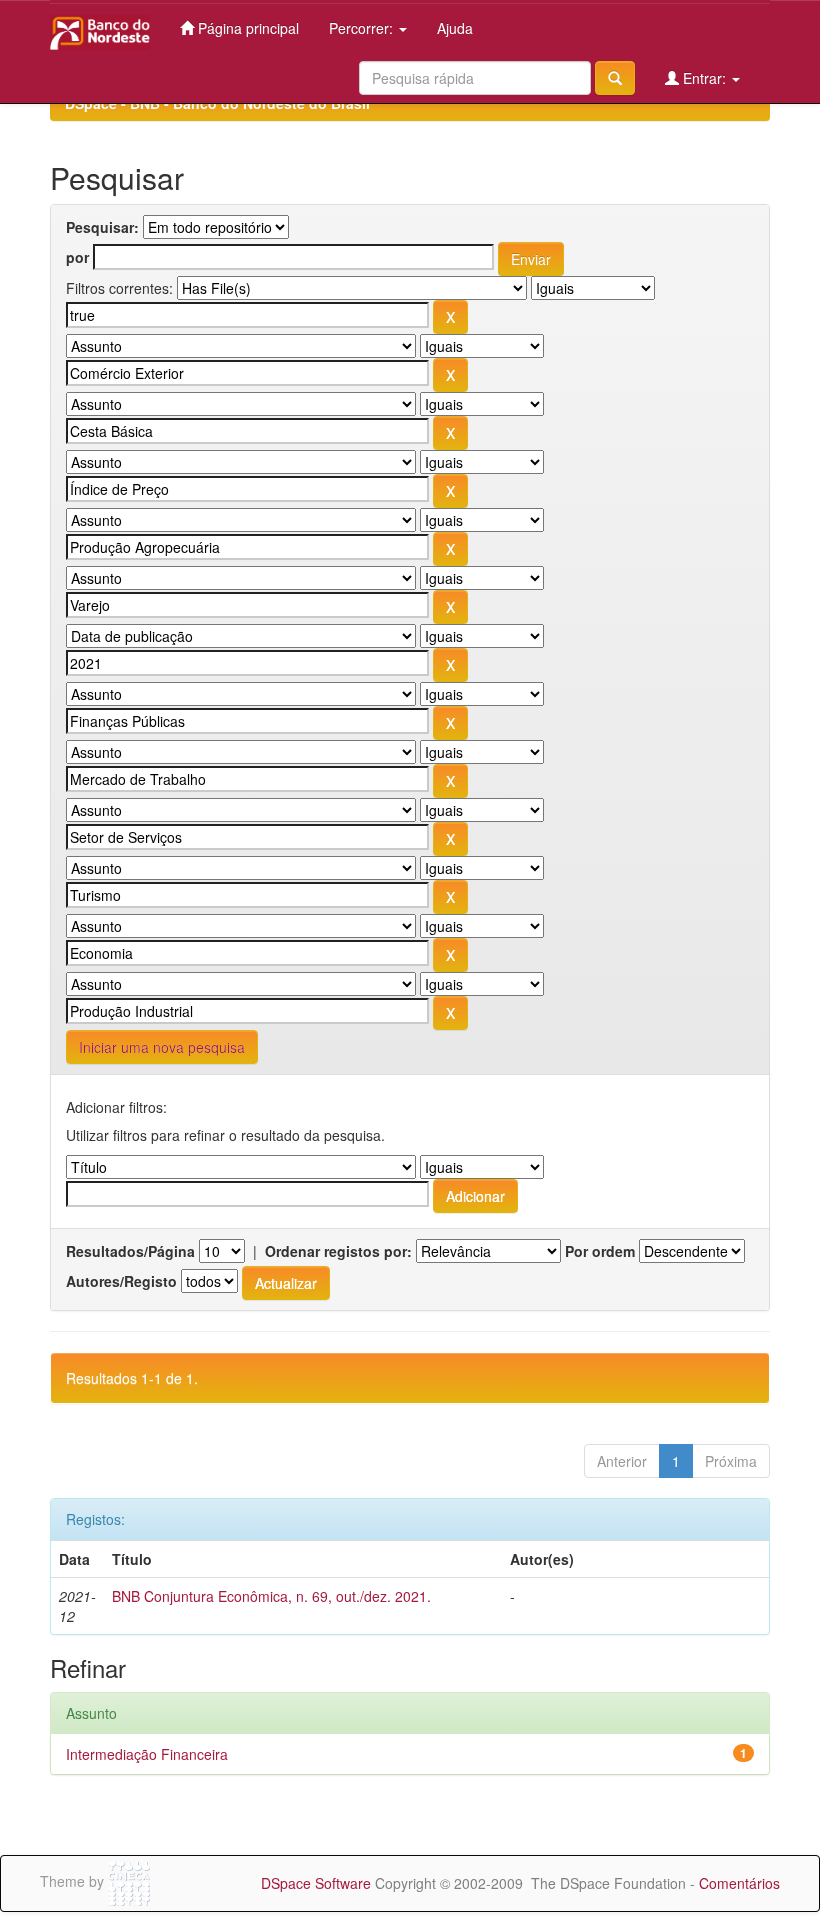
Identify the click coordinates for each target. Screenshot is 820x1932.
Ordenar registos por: (338, 1251)
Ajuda (455, 28)
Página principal (246, 28)
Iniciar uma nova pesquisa (162, 1047)
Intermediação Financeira (147, 1754)
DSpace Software (316, 1883)
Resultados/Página (130, 1251)
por (77, 257)
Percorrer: (363, 28)
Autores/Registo (121, 1281)
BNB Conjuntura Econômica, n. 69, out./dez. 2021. (271, 1596)
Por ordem (600, 1251)
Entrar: (704, 78)
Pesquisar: (102, 227)
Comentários (739, 1883)
